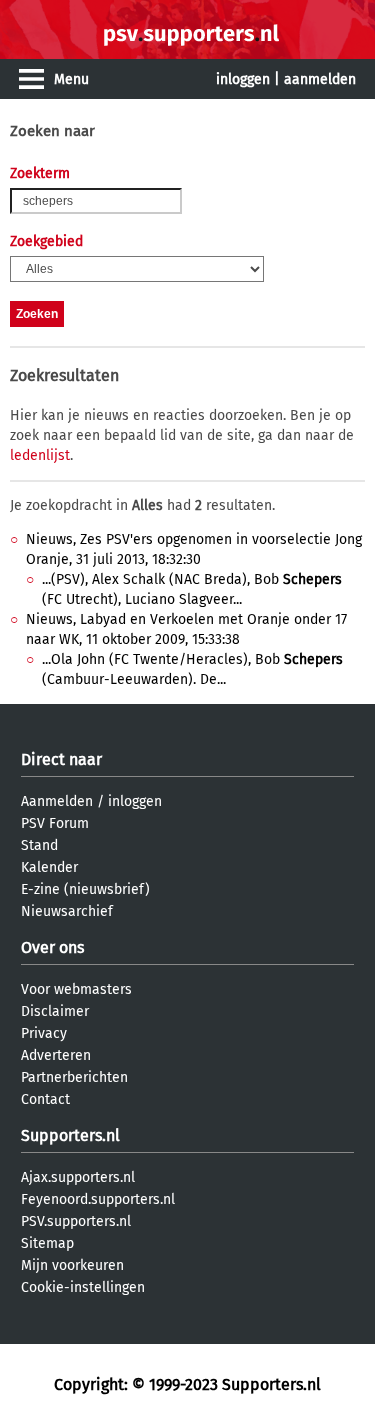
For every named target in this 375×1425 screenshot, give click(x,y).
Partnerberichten (74, 1077)
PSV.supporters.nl (76, 1221)
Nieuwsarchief (67, 911)
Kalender (49, 867)
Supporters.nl (70, 1135)
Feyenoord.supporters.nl (98, 1199)
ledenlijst (40, 455)
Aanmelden (57, 801)
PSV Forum (55, 823)
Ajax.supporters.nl (78, 1177)
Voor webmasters (76, 989)
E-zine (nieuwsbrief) (85, 889)
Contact (45, 1099)
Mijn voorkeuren (72, 1265)
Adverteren (56, 1055)
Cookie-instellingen (83, 1287)
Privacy (44, 1033)
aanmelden (320, 79)
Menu (71, 79)
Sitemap (47, 1243)
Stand (39, 845)
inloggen (243, 79)
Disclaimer (55, 1011)
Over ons (52, 947)
